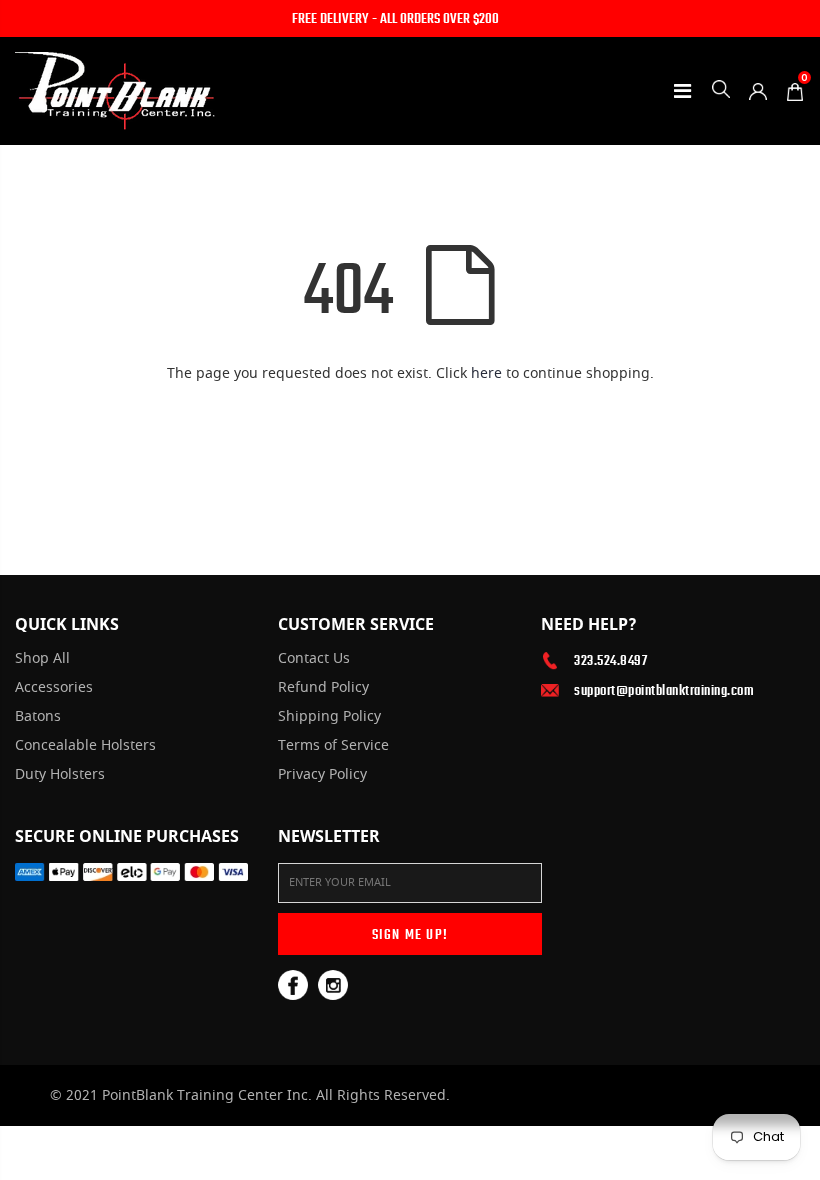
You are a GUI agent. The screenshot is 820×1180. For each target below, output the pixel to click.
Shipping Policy (329, 717)
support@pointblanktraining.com (664, 690)
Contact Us (314, 659)
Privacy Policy (322, 775)
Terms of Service (333, 746)
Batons (38, 717)
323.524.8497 (610, 660)
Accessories (54, 688)
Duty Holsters (60, 775)
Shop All (42, 659)
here (486, 373)
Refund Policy (323, 688)
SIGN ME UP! (410, 934)
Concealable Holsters (85, 746)
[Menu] (682, 91)
